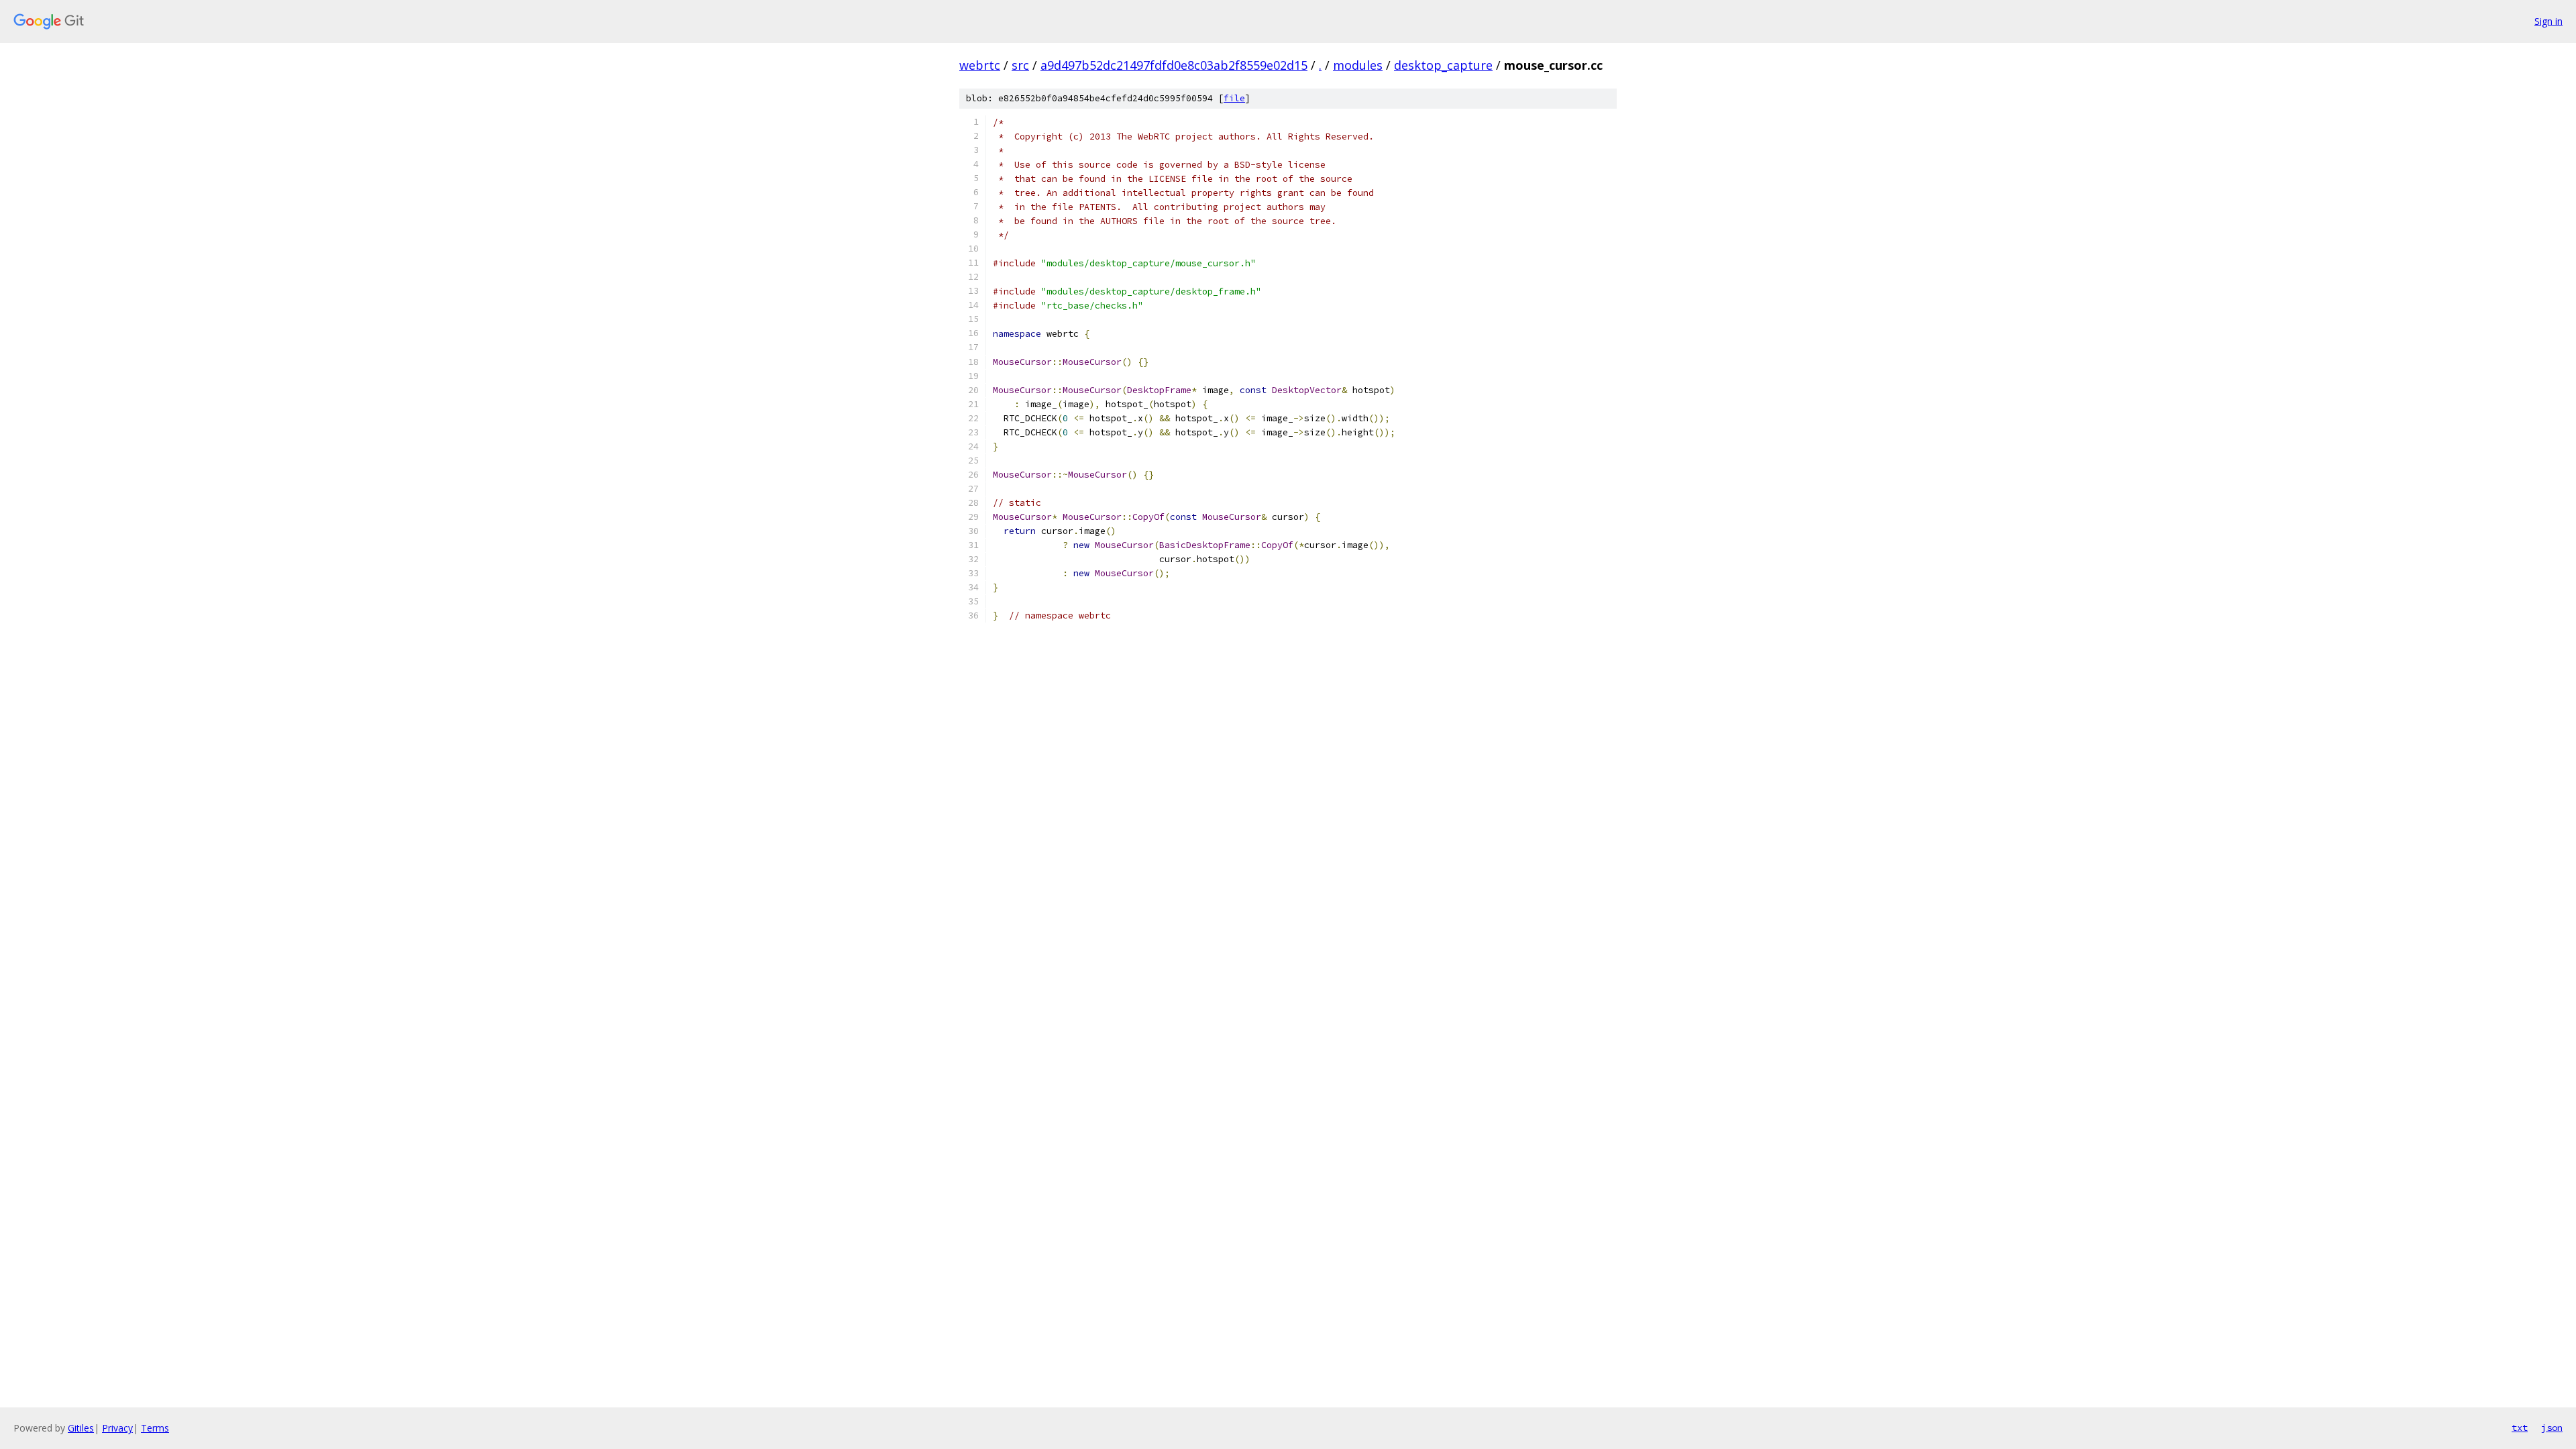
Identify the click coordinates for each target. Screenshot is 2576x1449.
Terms (155, 1428)
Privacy (117, 1428)
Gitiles (81, 1428)
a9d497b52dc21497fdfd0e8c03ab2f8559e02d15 (1174, 65)
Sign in (2548, 21)
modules (1358, 65)
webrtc (980, 65)
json (2552, 1428)
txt (2520, 1428)
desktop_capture (1443, 65)
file (1234, 98)
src (1020, 65)
